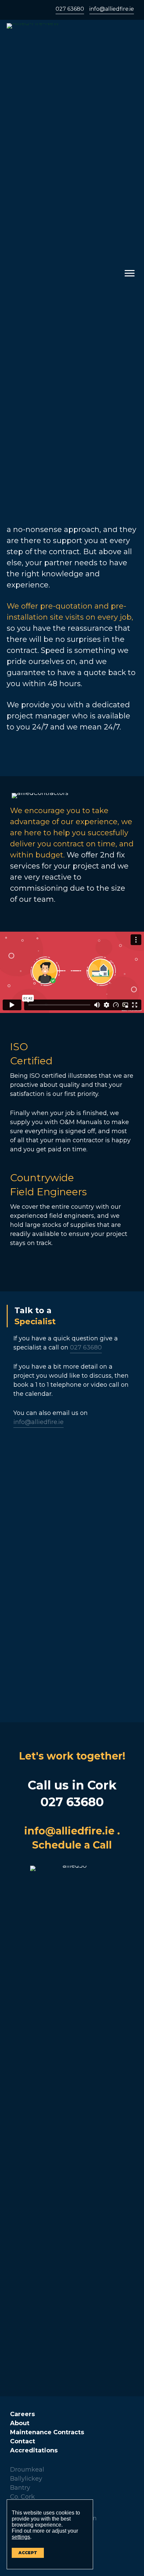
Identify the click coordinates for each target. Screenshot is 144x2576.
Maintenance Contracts (47, 2432)
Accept (28, 2553)
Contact (23, 2441)
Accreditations (34, 2450)
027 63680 (70, 9)
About (20, 2423)
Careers (22, 2414)
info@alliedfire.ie (112, 9)
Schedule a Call (72, 1845)
